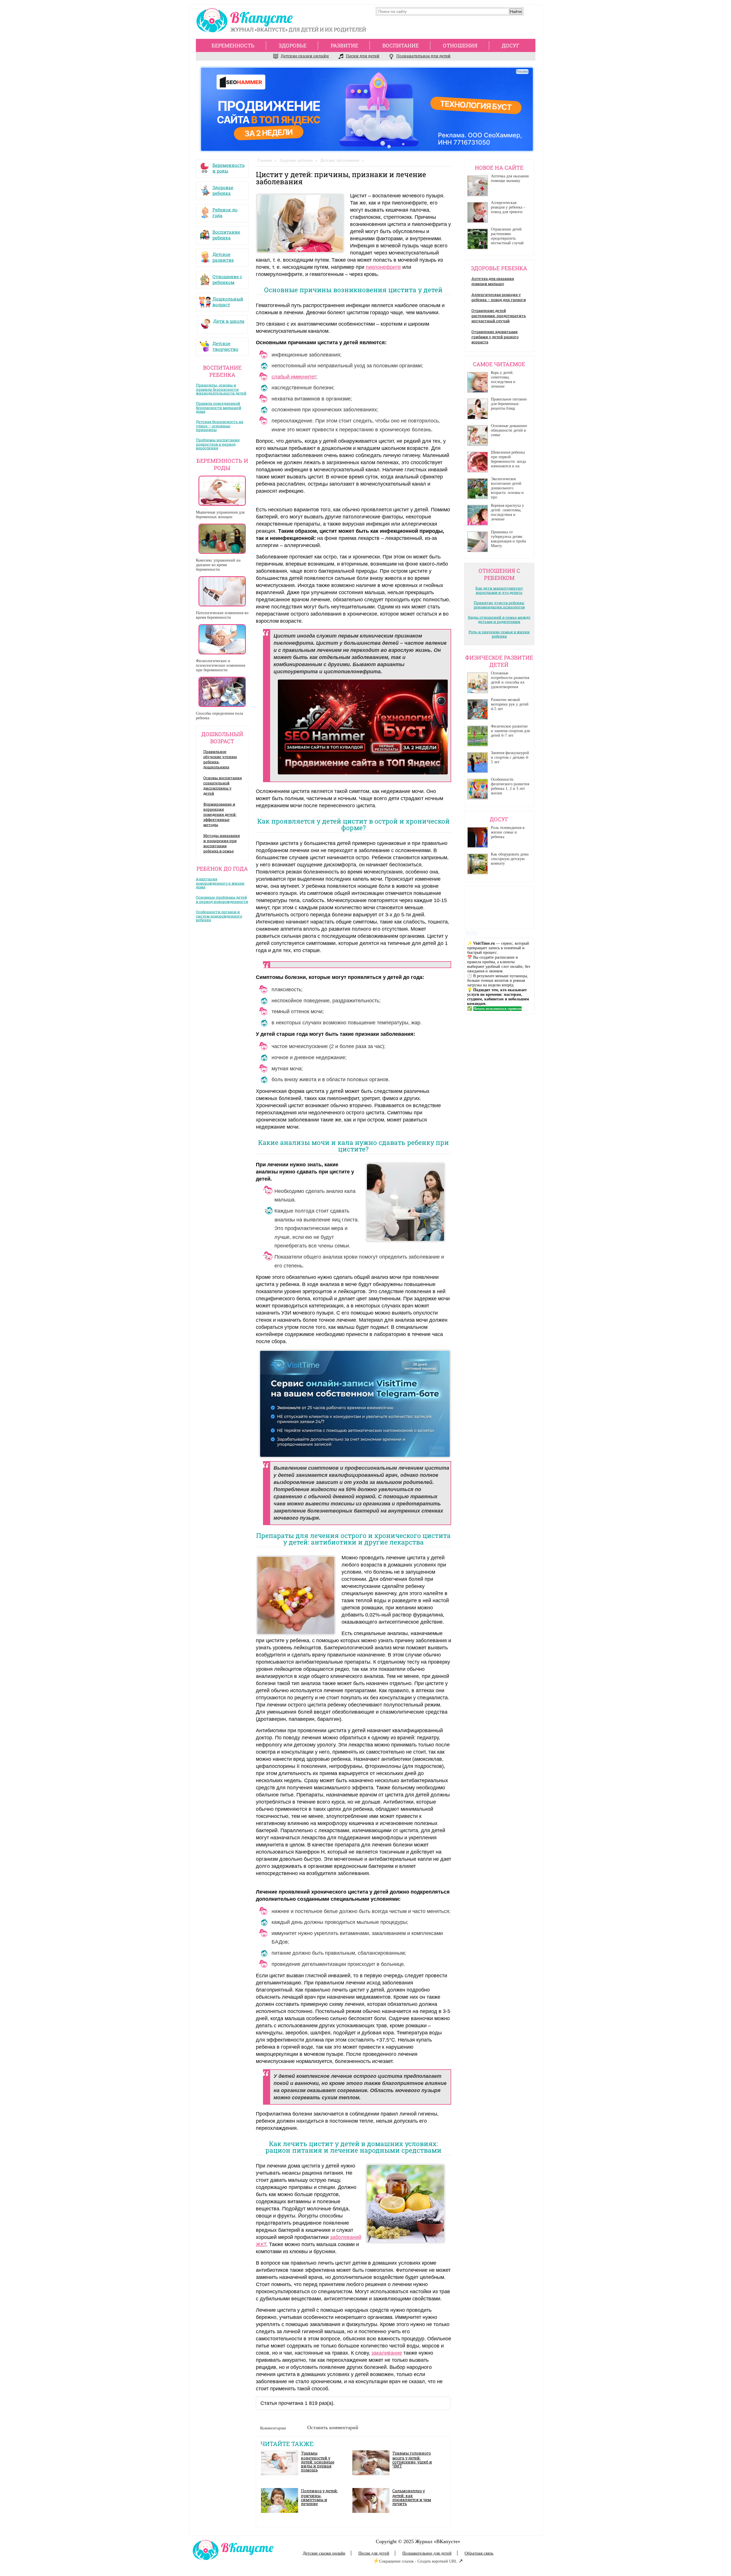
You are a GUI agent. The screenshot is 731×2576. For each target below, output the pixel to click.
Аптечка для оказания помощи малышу (510, 178)
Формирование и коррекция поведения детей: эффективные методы (220, 814)
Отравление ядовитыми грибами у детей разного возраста (495, 337)
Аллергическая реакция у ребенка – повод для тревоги (508, 207)
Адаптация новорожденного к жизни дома (220, 883)
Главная (265, 160)
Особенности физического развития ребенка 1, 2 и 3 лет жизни (510, 786)
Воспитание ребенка (226, 233)
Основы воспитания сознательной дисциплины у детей (223, 786)
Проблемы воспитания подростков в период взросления (218, 444)
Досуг (511, 45)
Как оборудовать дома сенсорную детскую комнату (510, 859)
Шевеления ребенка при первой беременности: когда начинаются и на (508, 459)
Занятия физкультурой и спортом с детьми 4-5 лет (510, 757)
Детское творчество (225, 345)
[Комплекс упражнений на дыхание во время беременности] (222, 539)
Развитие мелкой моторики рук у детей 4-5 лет (510, 704)
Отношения (460, 45)
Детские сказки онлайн (305, 56)
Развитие (344, 45)
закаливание (387, 2353)
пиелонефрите (383, 267)
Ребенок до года (225, 211)
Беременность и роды (229, 167)
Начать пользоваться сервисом (497, 1009)
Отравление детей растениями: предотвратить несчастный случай (507, 236)
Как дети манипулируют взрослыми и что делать (499, 590)
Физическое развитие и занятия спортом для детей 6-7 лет (510, 731)
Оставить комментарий (333, 2427)
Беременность (233, 45)
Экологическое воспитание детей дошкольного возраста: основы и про (507, 488)
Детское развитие (223, 256)
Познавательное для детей (423, 56)
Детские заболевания (340, 160)
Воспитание (400, 45)
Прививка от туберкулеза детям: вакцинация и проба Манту (508, 539)
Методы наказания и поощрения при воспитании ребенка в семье (222, 843)
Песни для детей (363, 56)
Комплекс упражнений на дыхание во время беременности (218, 565)
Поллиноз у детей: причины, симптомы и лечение (319, 2497)
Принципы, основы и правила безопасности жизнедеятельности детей (221, 389)
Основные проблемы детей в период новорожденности (222, 899)
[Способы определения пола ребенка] (222, 692)
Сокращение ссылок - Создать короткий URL (418, 2561)
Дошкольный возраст (228, 300)
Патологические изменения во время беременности (222, 615)
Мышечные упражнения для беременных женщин (220, 515)
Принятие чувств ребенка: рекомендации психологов (499, 605)
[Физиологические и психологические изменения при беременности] (222, 639)
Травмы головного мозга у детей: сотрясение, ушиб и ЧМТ (412, 2459)
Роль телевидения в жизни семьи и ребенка (508, 832)
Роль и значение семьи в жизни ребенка (499, 634)
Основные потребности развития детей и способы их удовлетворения (510, 680)
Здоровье (293, 45)
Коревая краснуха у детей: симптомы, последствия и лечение (507, 512)
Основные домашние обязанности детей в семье (509, 430)
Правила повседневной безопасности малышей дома (219, 407)
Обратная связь (479, 2553)
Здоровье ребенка (223, 189)
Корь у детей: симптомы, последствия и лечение (503, 379)
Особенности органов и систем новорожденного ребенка (219, 916)
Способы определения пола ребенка (219, 716)
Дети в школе (229, 321)
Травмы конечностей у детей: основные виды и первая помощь (318, 2461)
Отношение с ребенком (227, 278)
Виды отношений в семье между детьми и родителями (499, 619)
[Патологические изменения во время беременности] (222, 591)
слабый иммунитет (294, 377)
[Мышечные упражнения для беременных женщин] (222, 491)
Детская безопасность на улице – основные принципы (220, 426)
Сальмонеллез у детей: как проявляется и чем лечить (412, 2497)
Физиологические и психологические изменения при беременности (220, 665)
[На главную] (246, 22)
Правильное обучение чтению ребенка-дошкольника (220, 759)
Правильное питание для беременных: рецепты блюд (509, 404)
